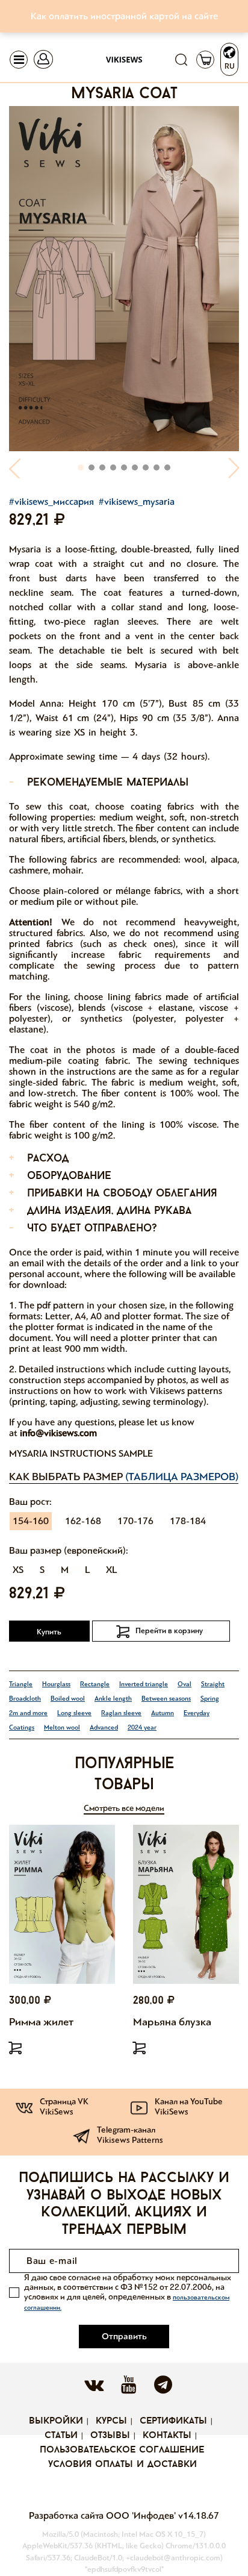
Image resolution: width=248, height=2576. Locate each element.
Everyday (197, 1713)
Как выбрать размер (124, 1477)
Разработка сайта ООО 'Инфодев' (104, 2515)
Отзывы (110, 2436)
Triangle (21, 1684)
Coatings (22, 1727)
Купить (49, 1632)
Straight (213, 1684)
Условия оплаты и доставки (122, 2465)
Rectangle (95, 1684)
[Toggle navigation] (19, 60)
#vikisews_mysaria (137, 502)
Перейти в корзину (169, 1631)
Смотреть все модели (124, 1808)
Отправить (124, 2336)
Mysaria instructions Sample (81, 1453)
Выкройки (56, 2421)
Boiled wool (68, 1699)
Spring (210, 1699)
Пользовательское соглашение (122, 2450)
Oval (184, 1684)
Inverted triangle (144, 1684)
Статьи (61, 2436)
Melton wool (62, 1727)
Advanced (104, 1727)
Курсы (111, 2421)
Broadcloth (25, 1699)
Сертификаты (173, 2421)
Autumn (163, 1713)
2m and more (28, 1713)
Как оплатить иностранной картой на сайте (124, 16)
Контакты (167, 2436)
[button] (15, 468)
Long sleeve (74, 1713)
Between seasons (166, 1699)
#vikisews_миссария (51, 502)
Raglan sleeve (121, 1713)
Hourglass (56, 1684)
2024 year (142, 1727)
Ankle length (113, 1699)
